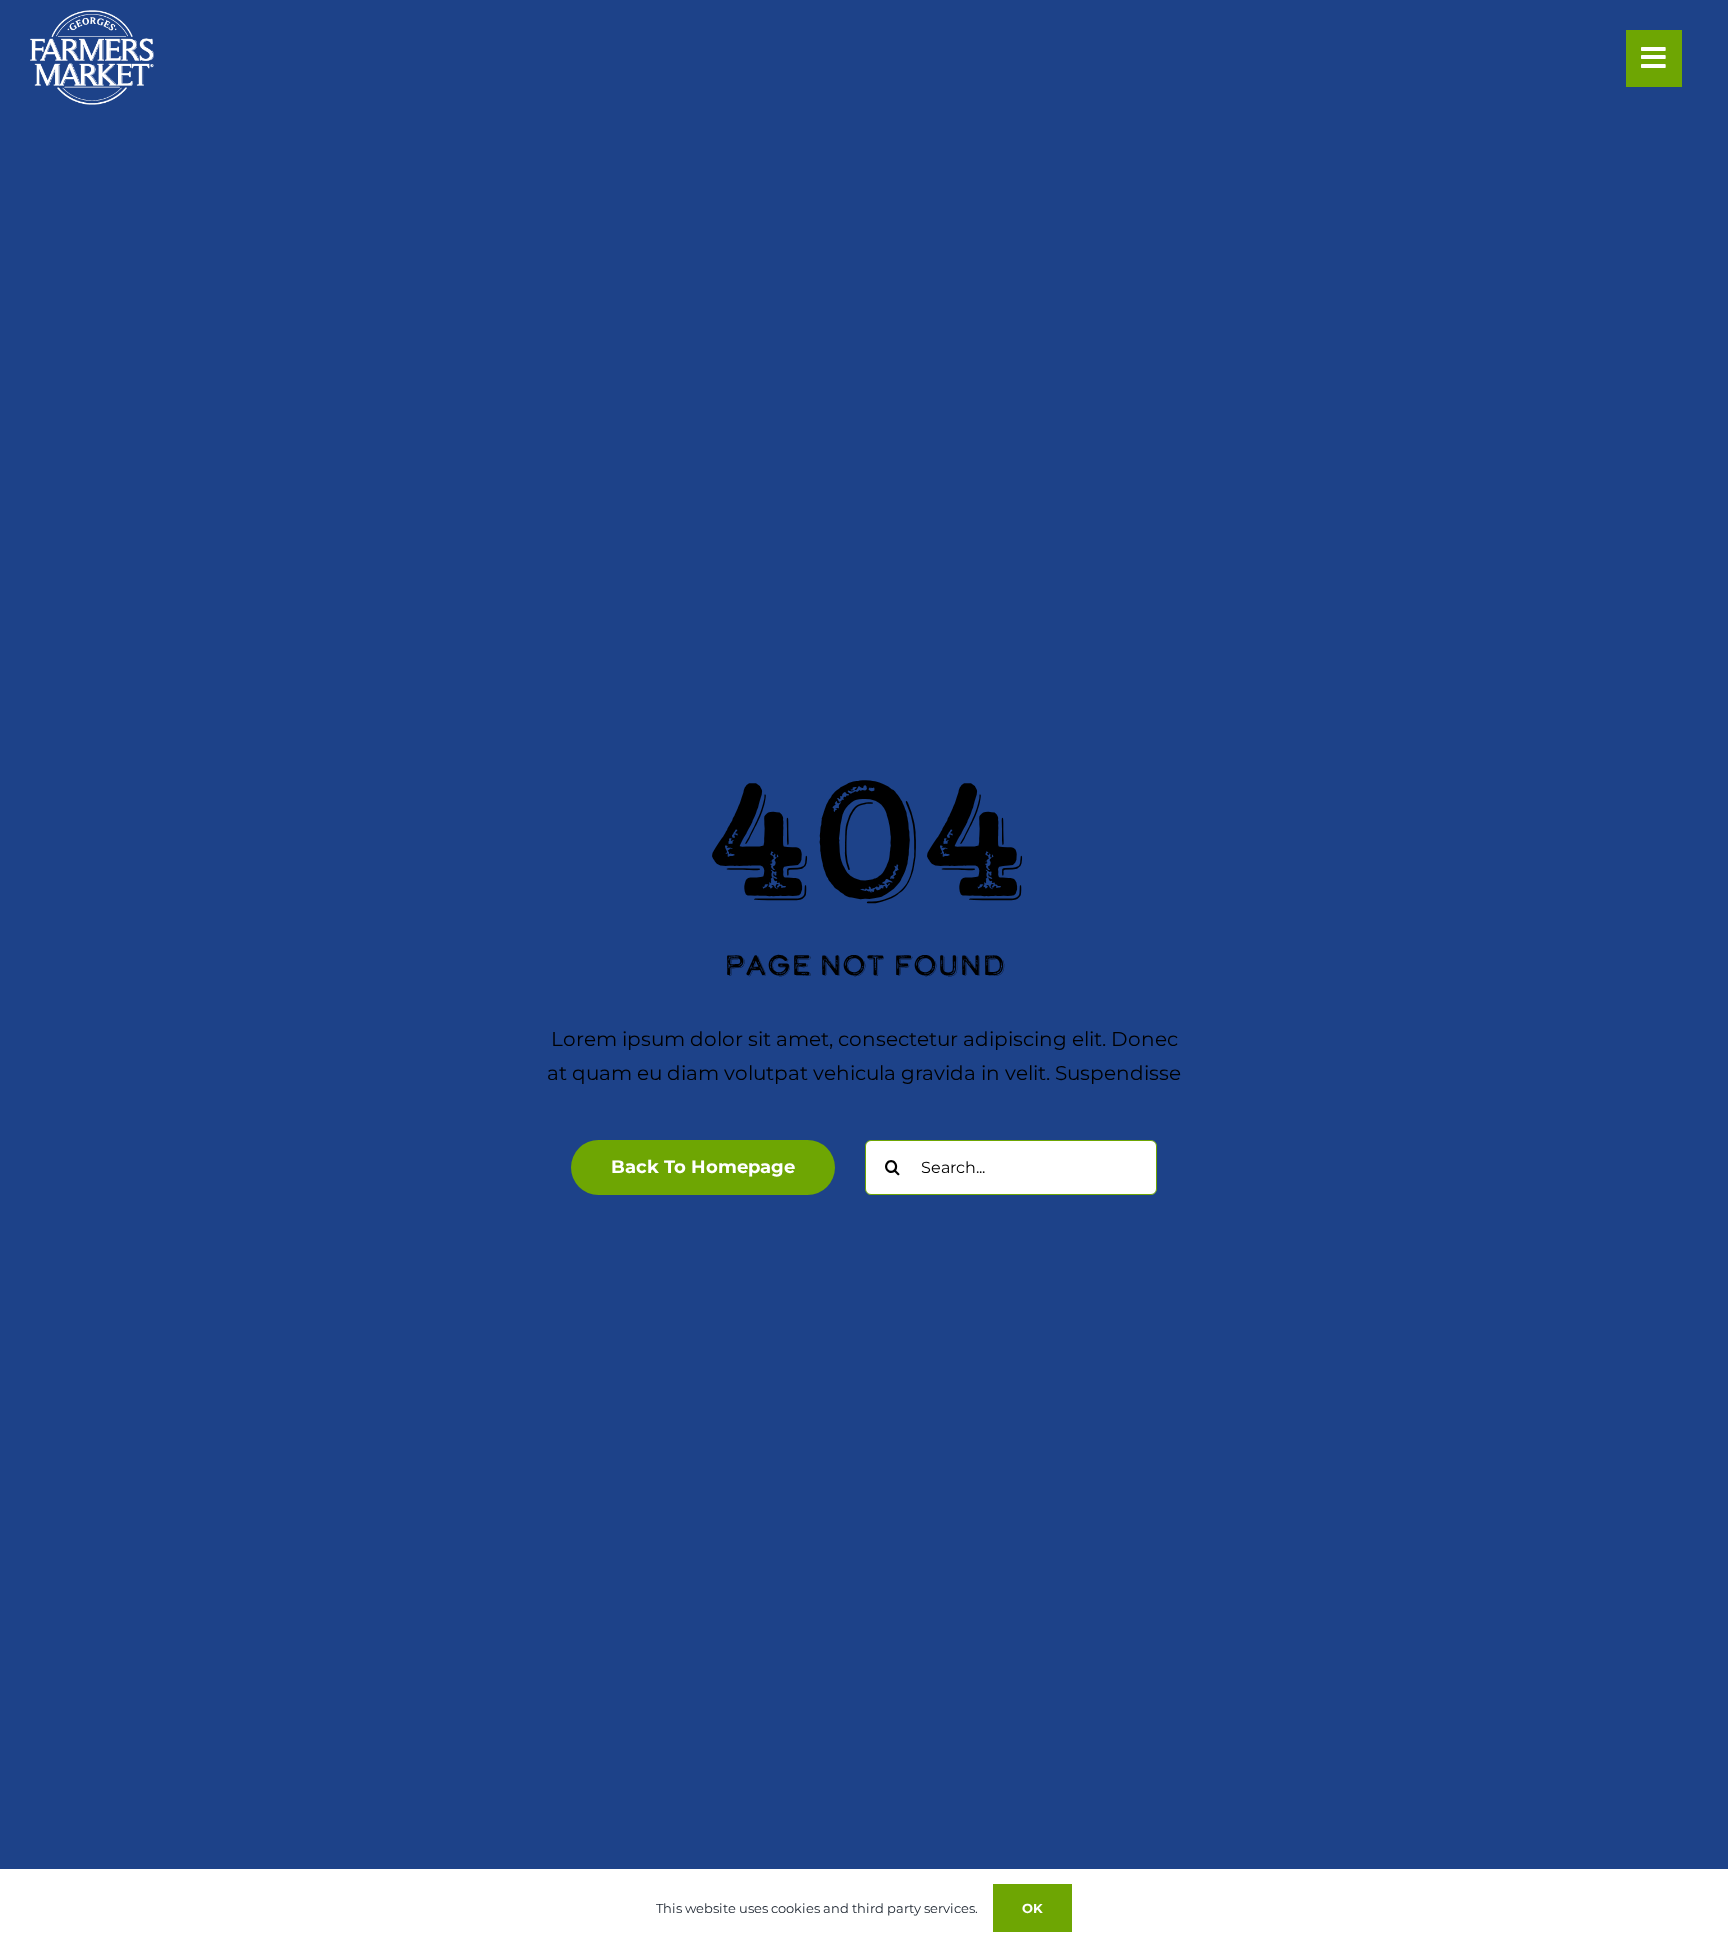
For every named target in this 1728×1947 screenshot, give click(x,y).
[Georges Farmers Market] (92, 20)
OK (1032, 1908)
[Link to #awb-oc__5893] (1654, 58)
